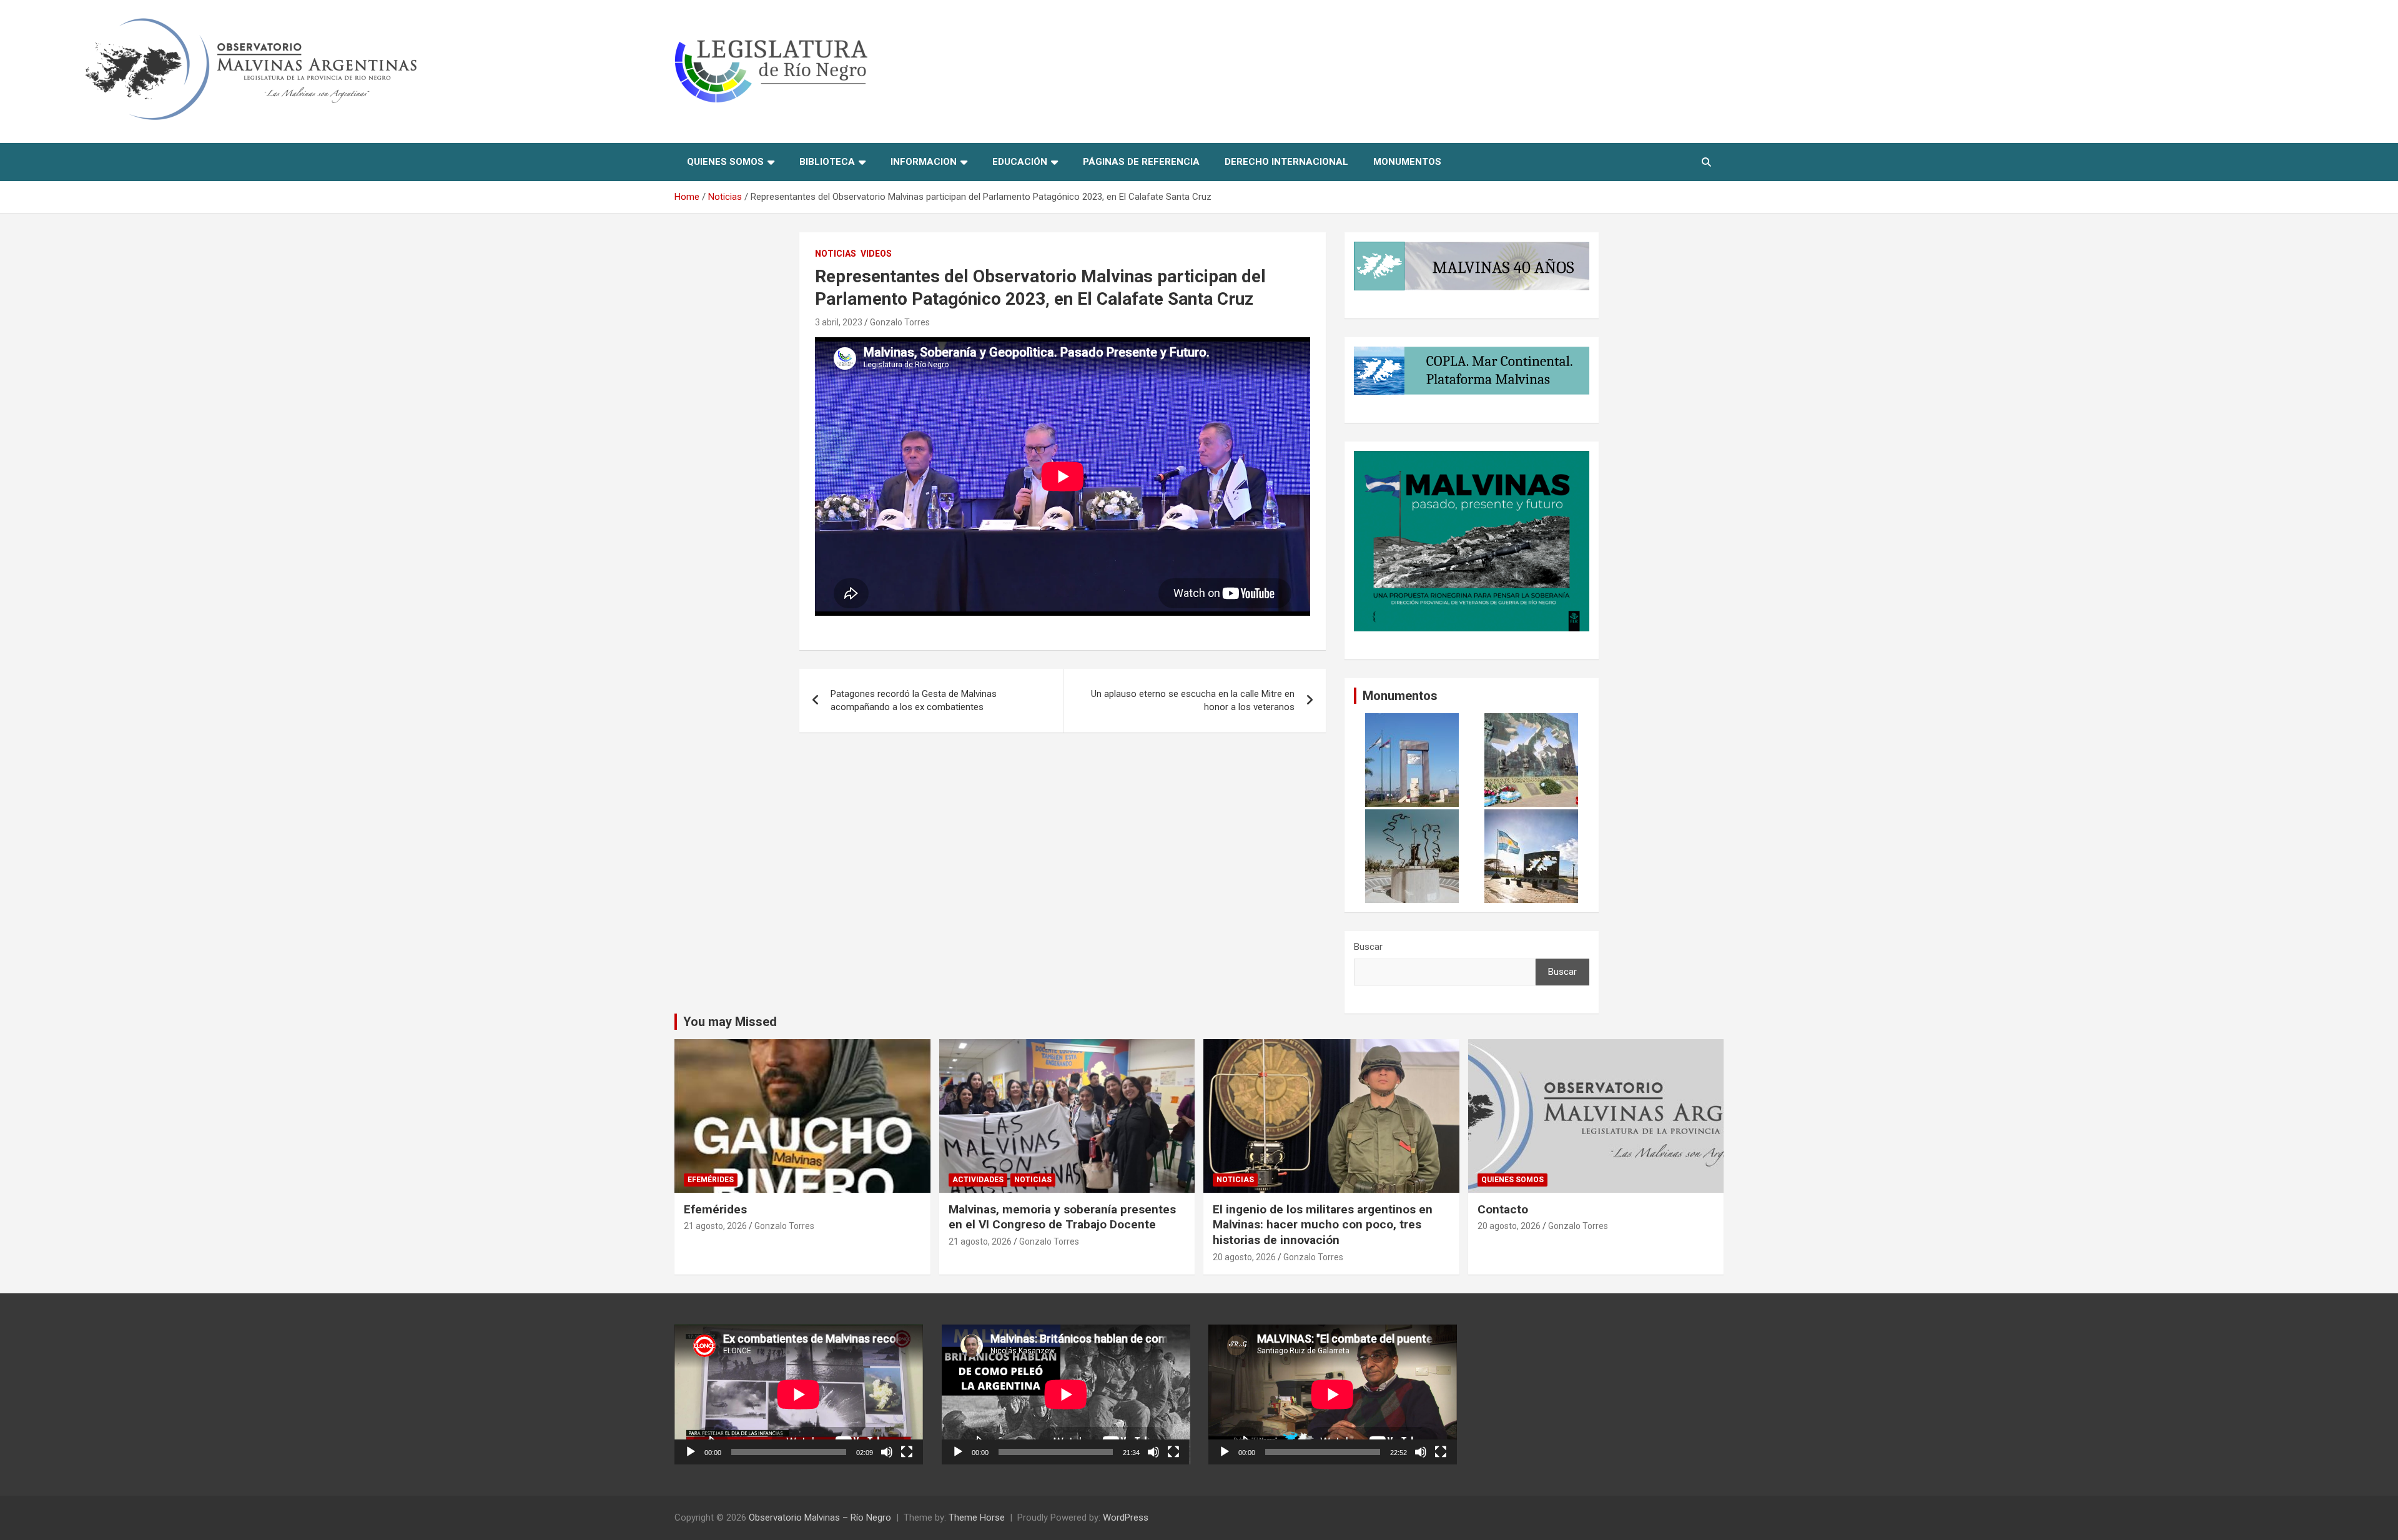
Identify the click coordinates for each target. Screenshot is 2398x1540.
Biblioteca (827, 162)
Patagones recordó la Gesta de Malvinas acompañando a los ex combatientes (914, 700)
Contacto (1503, 1209)
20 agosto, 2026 (1244, 1257)
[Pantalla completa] (907, 1452)
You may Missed (730, 1022)
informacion (924, 162)
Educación (1020, 162)
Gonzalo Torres (900, 322)
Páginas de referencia (1141, 162)
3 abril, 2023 (839, 322)
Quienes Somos (725, 162)
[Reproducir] (691, 1452)
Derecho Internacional (1286, 162)
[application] (799, 1394)
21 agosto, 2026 (715, 1226)
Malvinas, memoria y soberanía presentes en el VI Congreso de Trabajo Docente (1062, 1217)
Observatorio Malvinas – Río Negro (820, 1518)
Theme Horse (977, 1518)
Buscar (1368, 947)
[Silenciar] (887, 1452)
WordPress (1126, 1518)
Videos (876, 254)
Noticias (836, 254)
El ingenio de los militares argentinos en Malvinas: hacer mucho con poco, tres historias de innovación (1323, 1225)
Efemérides (711, 1180)
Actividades (978, 1180)
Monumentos (1407, 162)
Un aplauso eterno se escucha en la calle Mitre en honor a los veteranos (1193, 700)
